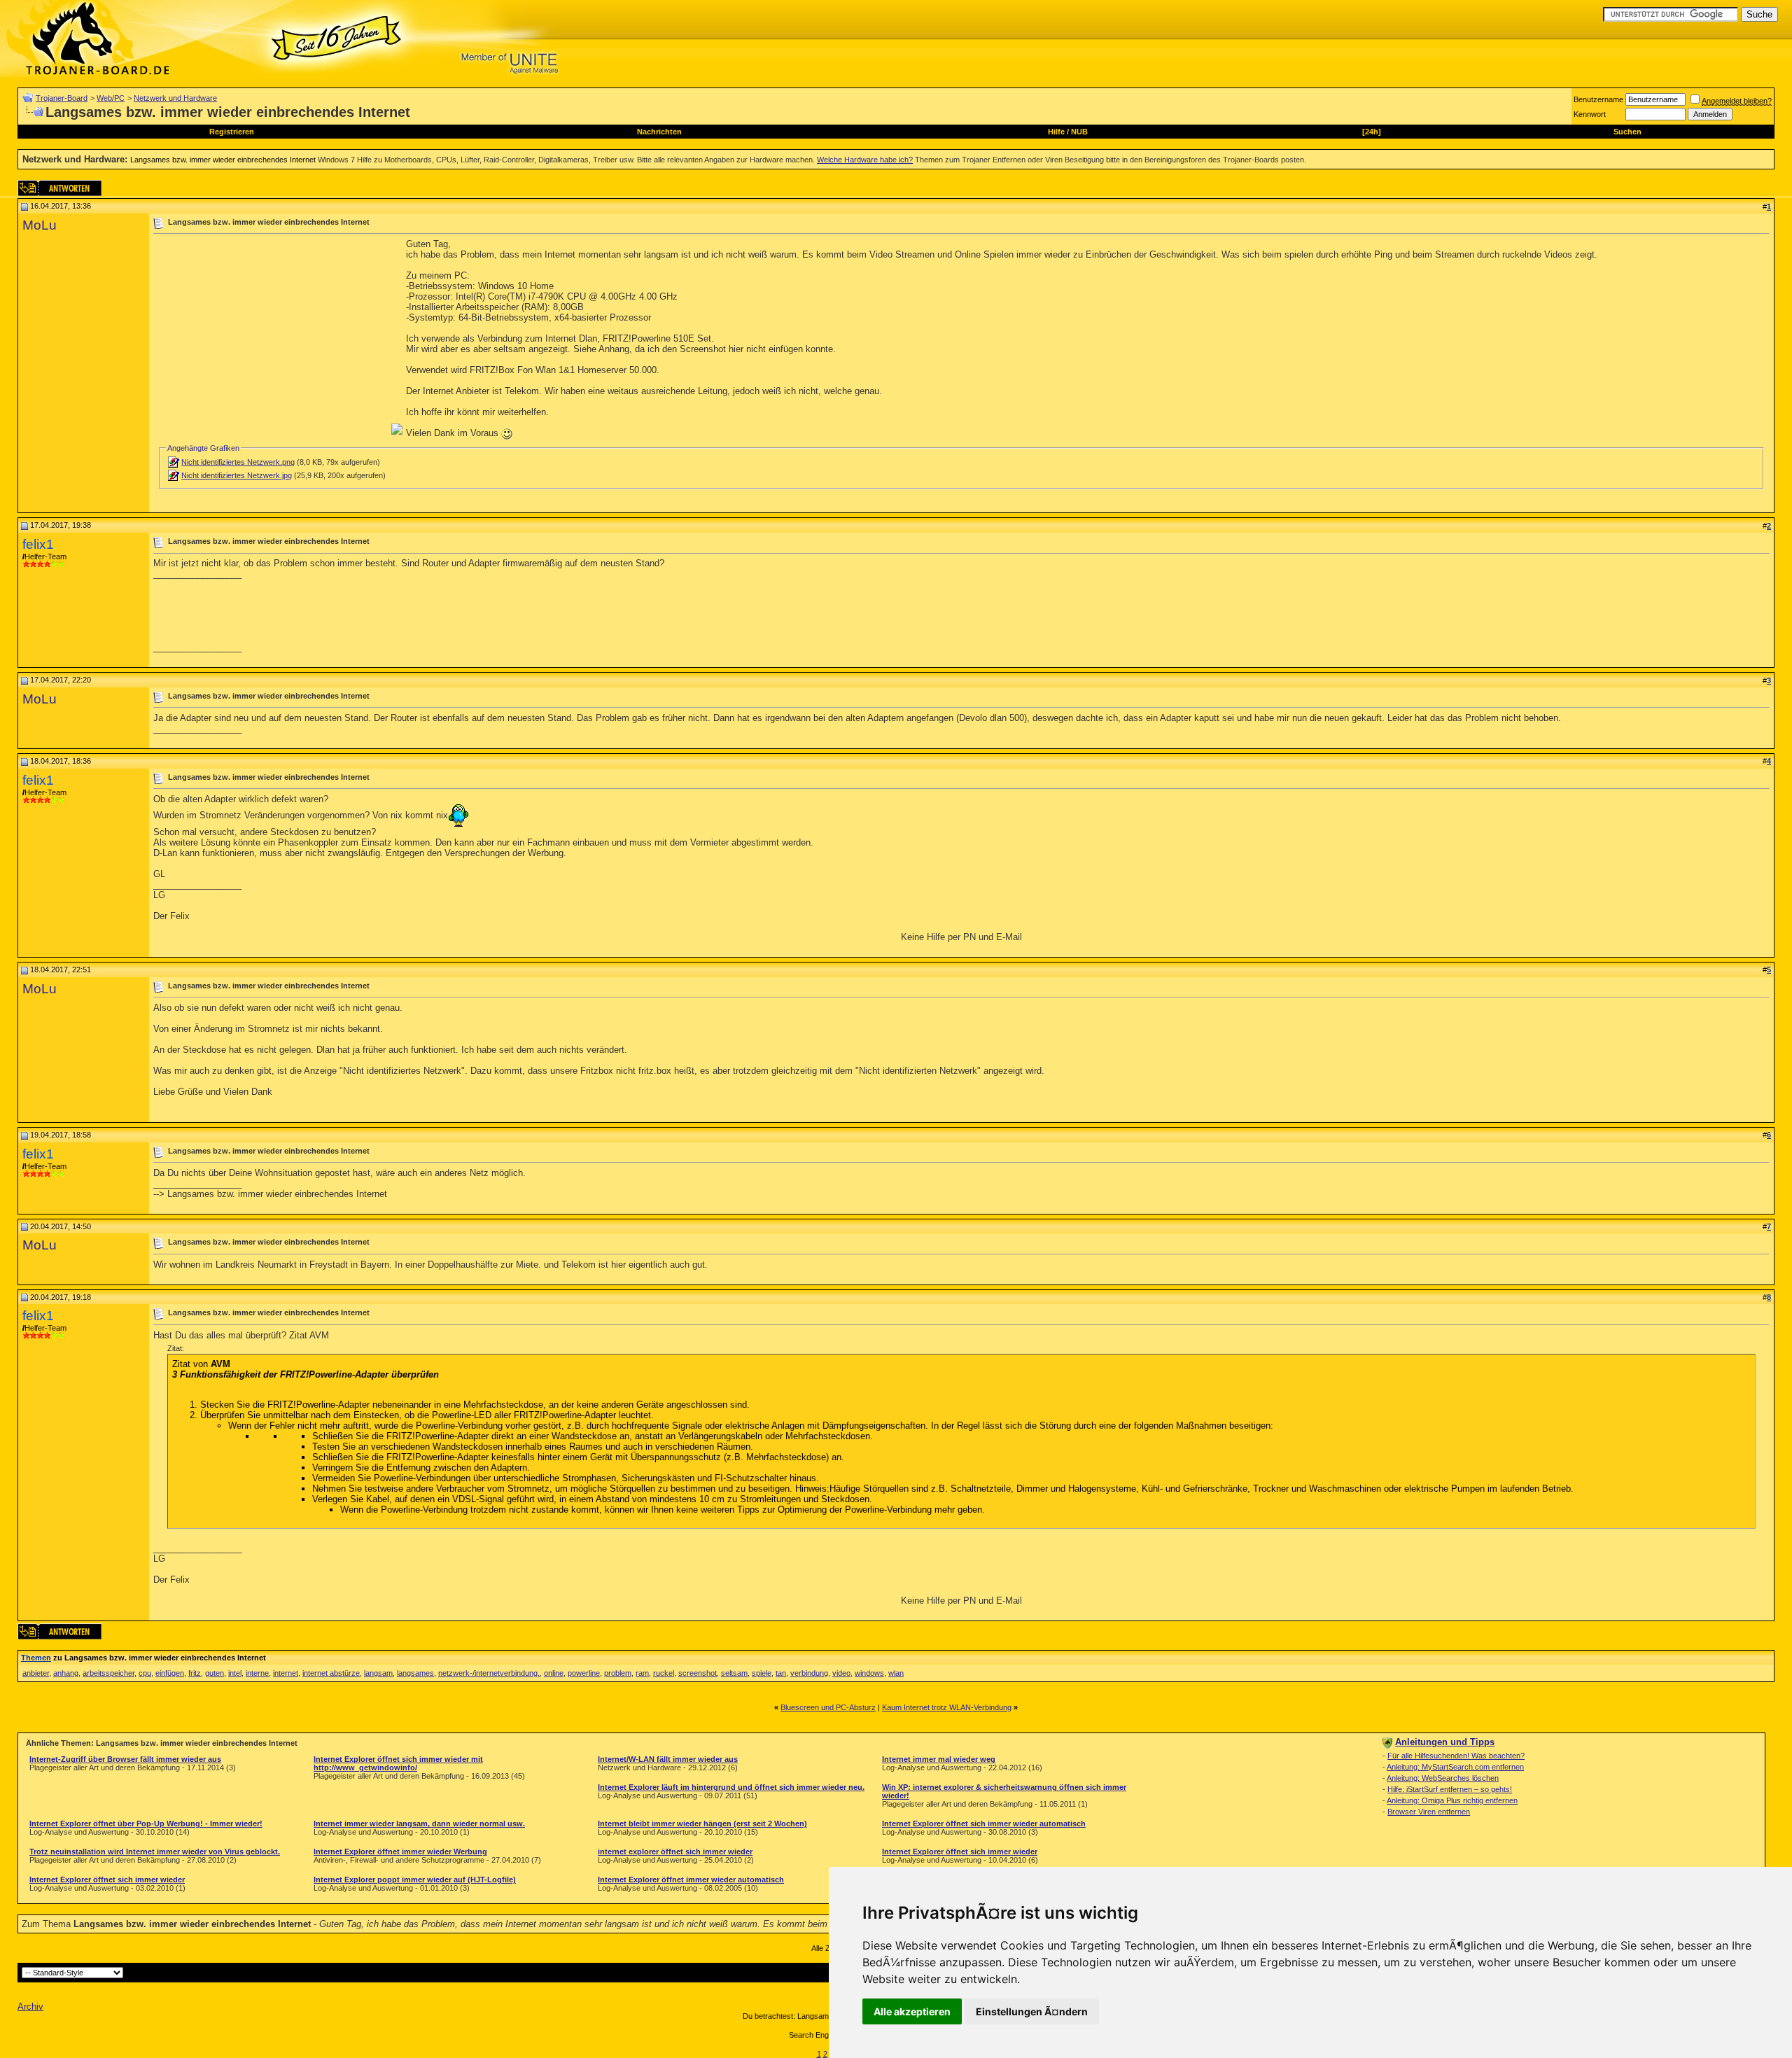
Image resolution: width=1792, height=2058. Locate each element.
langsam (378, 1673)
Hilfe (1056, 132)
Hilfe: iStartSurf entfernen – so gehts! (1450, 1789)
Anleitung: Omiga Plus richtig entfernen (1452, 1800)
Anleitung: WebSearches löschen (1443, 1778)
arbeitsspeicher (108, 1673)
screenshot (698, 1673)
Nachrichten (659, 132)
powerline (584, 1673)
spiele (762, 1673)
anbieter (36, 1673)
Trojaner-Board (62, 98)
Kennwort (1590, 114)
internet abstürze (331, 1673)
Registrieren (232, 132)
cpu (145, 1673)
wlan (896, 1673)
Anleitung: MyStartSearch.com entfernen (1455, 1767)
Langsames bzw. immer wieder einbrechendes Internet (223, 160)
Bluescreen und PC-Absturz (828, 1707)
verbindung (809, 1673)
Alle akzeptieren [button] (912, 2011)
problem (618, 1673)
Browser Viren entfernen (1429, 1812)
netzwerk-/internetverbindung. (489, 1673)
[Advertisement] (271, 337)
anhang (66, 1673)
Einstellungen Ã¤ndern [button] (1032, 2011)
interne (257, 1673)
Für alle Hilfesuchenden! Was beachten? (1456, 1756)
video (841, 1673)
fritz (195, 1673)
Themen (36, 1658)
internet (286, 1673)
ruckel (664, 1673)
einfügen (170, 1673)
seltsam (734, 1673)
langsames (415, 1673)
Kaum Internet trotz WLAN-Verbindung (947, 1707)
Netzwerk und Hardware (175, 98)
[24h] (1372, 132)
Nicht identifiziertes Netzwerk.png (238, 462)
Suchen (1627, 132)
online (554, 1673)
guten (215, 1673)
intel (235, 1673)
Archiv (30, 2007)
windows (869, 1673)
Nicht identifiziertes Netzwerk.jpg (237, 475)
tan (781, 1673)
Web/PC (111, 98)
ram (642, 1673)
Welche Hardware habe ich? (865, 160)
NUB (1079, 132)
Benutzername (1598, 99)
